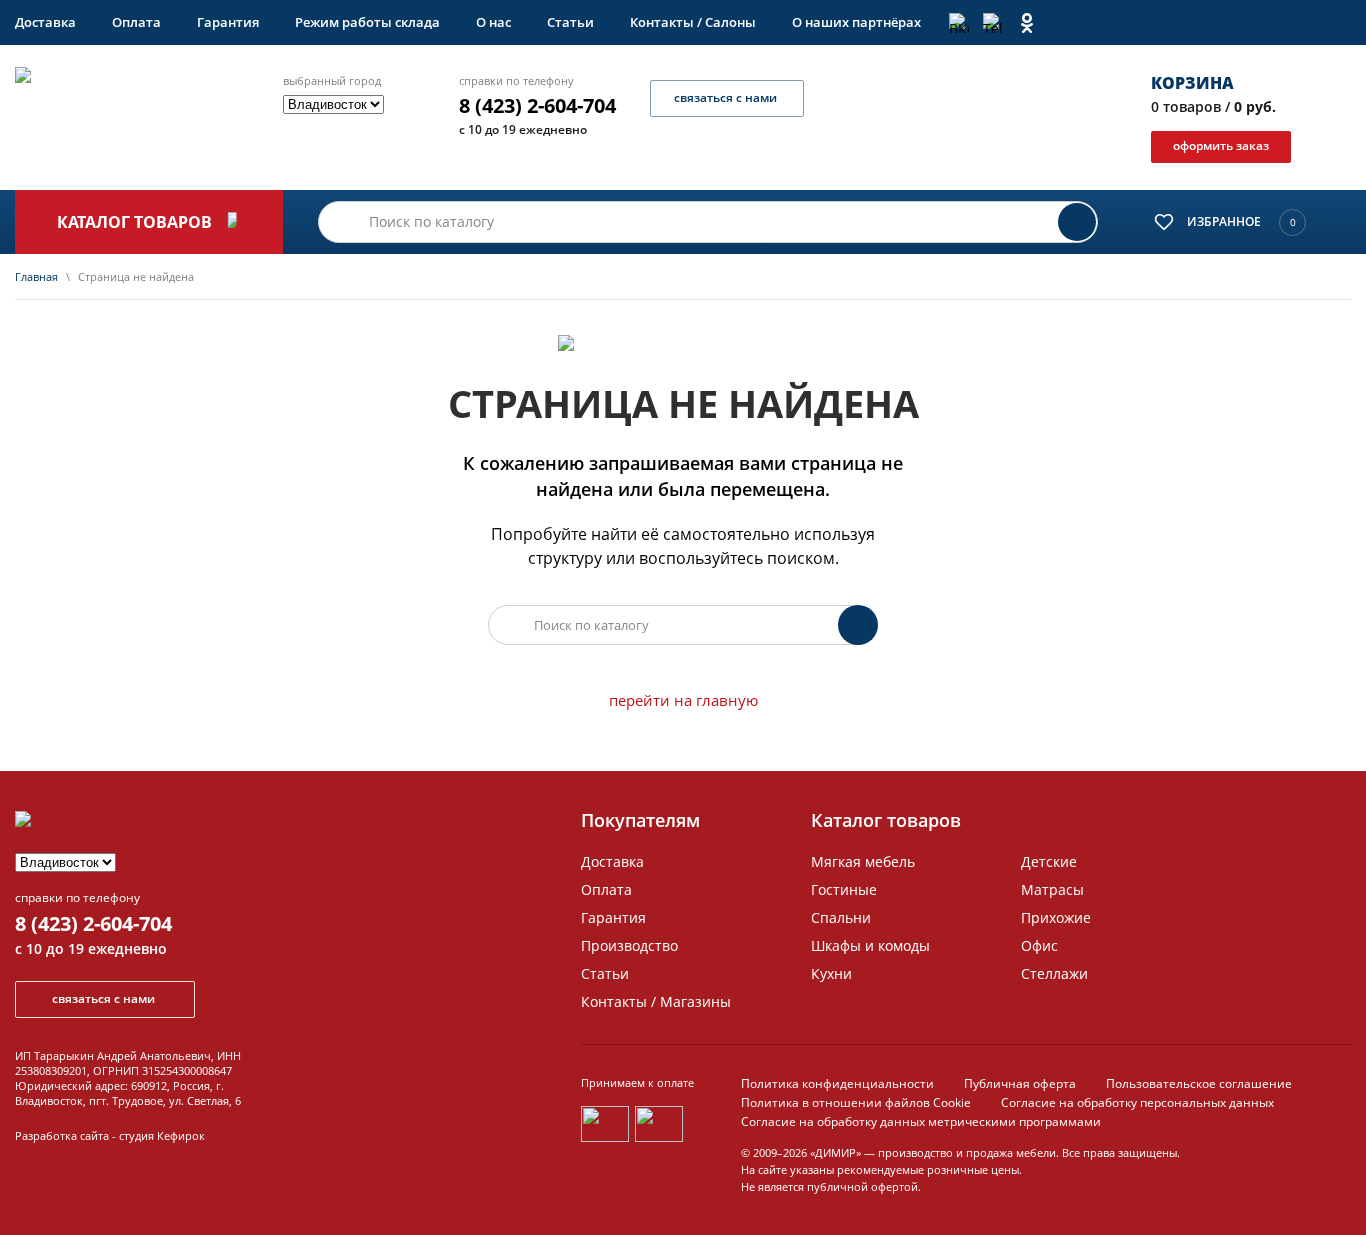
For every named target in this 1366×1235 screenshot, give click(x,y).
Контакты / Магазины (656, 1001)
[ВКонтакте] (959, 23)
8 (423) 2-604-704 (537, 106)
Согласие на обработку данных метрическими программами (921, 1121)
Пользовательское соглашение (1199, 1083)
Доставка (45, 22)
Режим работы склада (367, 22)
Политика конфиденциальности (837, 1083)
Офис (1039, 945)
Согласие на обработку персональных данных (1137, 1102)
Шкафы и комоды (870, 945)
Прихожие (1056, 917)
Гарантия (228, 22)
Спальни (841, 917)
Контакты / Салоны (693, 22)
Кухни (831, 973)
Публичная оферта (1020, 1083)
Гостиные (844, 889)
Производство (629, 945)
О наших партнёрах (856, 22)
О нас (493, 22)
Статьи (570, 22)
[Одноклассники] (1027, 23)
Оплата (136, 22)
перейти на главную (683, 700)
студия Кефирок (162, 1135)
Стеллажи (1054, 973)
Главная (36, 276)
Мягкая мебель (863, 861)
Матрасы (1052, 889)
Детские (1049, 861)
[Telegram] (993, 23)
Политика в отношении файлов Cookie (856, 1102)
